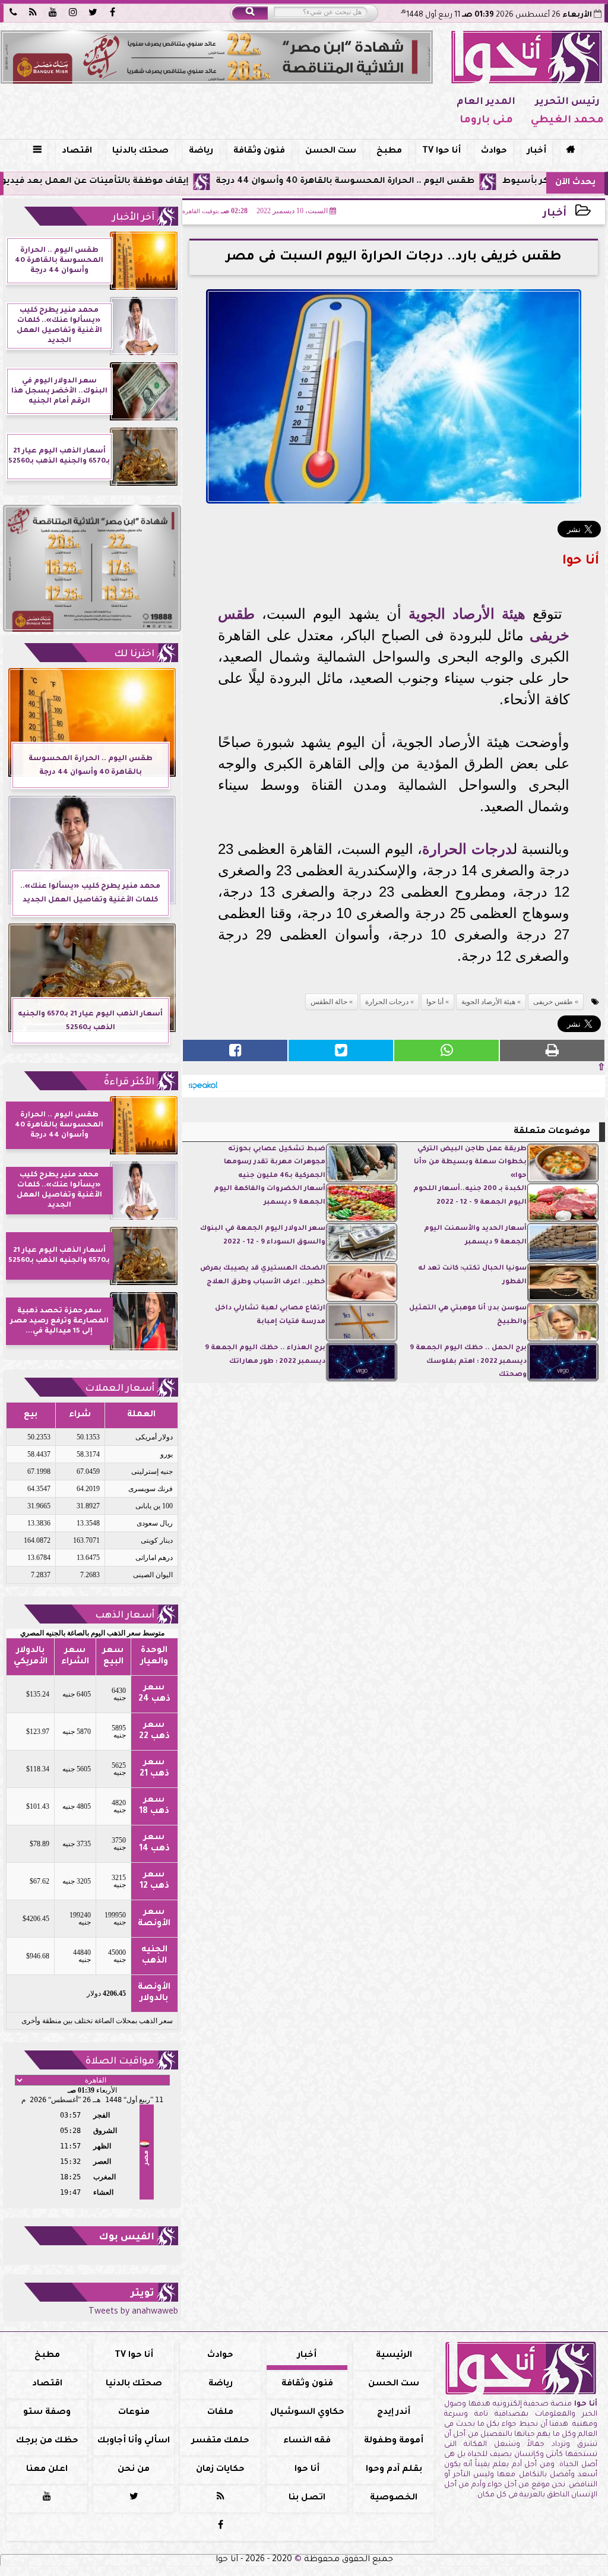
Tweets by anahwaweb (133, 2312)
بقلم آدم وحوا (394, 2470)
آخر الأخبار (133, 218)
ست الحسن (331, 151)
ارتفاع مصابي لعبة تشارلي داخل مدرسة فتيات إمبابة (270, 1315)
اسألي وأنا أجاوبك (134, 2441)
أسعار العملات (120, 1389)
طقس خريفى (553, 1002)
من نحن (134, 2470)
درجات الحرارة (467, 849)
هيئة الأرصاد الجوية (467, 614)
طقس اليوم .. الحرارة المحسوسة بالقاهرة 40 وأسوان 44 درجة (419, 182)
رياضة (201, 151)
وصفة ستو (47, 2413)
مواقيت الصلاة (120, 2062)
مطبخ (389, 151)
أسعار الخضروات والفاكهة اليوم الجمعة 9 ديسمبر (270, 1196)
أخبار (537, 151)
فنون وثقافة (259, 151)
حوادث (494, 151)
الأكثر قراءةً (129, 1083)
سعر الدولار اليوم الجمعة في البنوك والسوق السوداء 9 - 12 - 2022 (263, 1235)
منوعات (134, 2413)
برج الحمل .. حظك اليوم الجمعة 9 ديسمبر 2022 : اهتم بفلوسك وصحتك (468, 1362)
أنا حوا (435, 1002)
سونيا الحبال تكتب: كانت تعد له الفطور (472, 1275)
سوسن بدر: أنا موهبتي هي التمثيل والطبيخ (468, 1315)
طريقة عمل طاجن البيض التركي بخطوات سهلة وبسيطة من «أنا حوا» (470, 1163)
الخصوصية (394, 2498)
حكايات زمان (220, 2470)
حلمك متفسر (221, 2441)
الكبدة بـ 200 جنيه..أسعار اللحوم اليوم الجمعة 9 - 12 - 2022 (470, 1196)
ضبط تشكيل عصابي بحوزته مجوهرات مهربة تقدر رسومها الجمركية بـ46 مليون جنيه (275, 1163)
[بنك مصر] (217, 57)
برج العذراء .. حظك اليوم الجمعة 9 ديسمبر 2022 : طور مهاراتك (265, 1355)
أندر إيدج (394, 2413)
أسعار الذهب (125, 1616)
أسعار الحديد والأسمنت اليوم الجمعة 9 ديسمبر (475, 1235)
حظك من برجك (47, 2441)
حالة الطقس (329, 1002)
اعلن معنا (47, 2470)
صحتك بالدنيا (140, 151)
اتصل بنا (307, 2498)
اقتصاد (77, 151)
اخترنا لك (134, 654)
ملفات (220, 2413)
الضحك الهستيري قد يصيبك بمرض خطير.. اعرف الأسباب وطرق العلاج (263, 1275)
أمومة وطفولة (394, 2441)
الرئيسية (394, 2356)
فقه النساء (307, 2441)
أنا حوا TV (441, 151)
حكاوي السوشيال (307, 2413)
